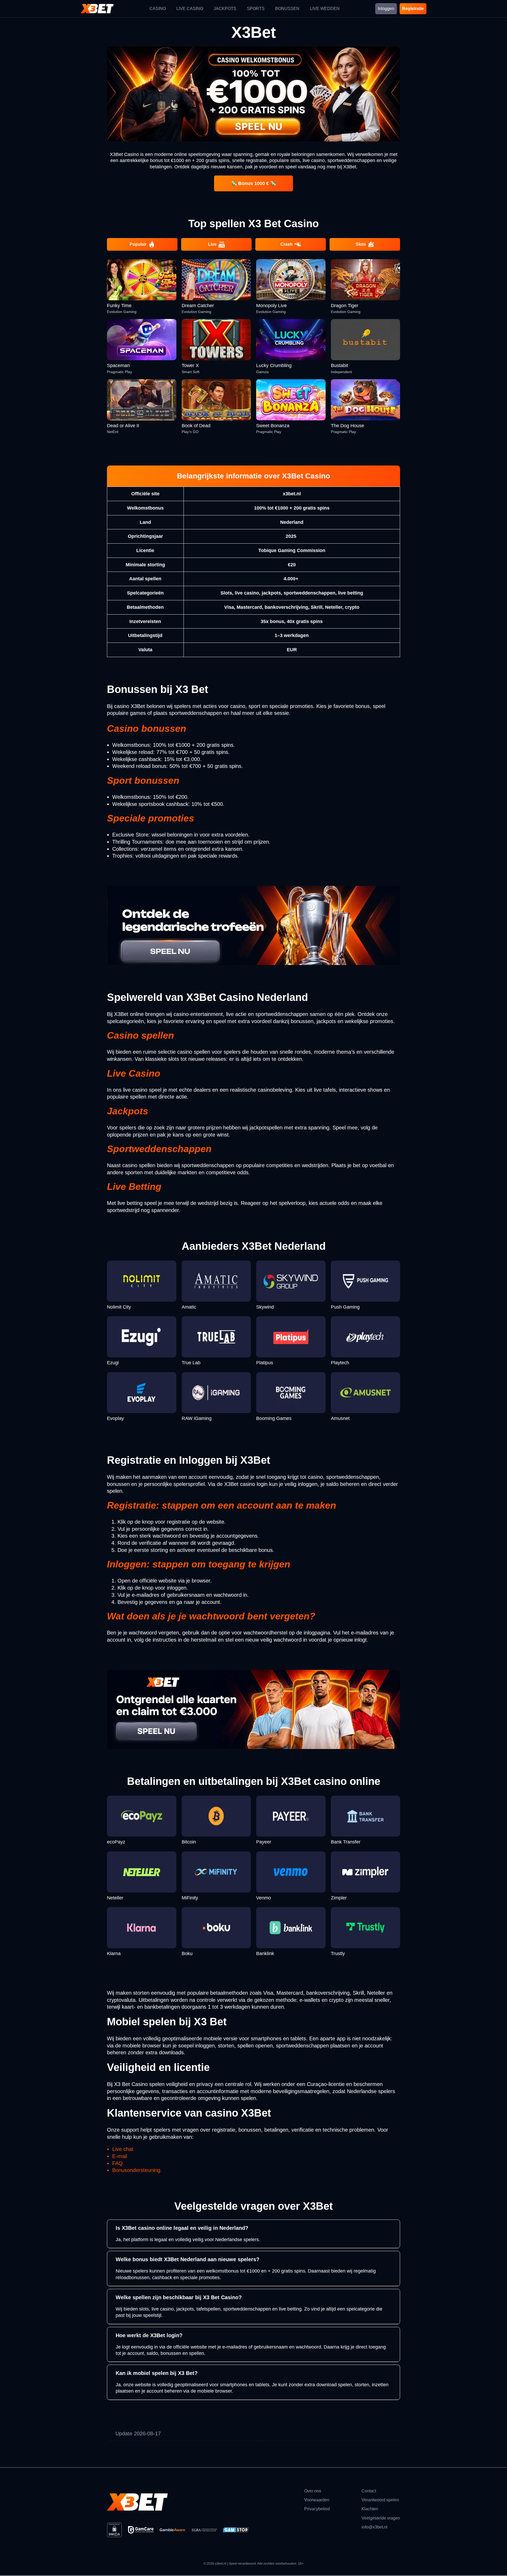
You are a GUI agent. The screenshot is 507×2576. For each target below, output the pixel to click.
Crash (287, 244)
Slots (361, 244)
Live (212, 244)
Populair (138, 244)
